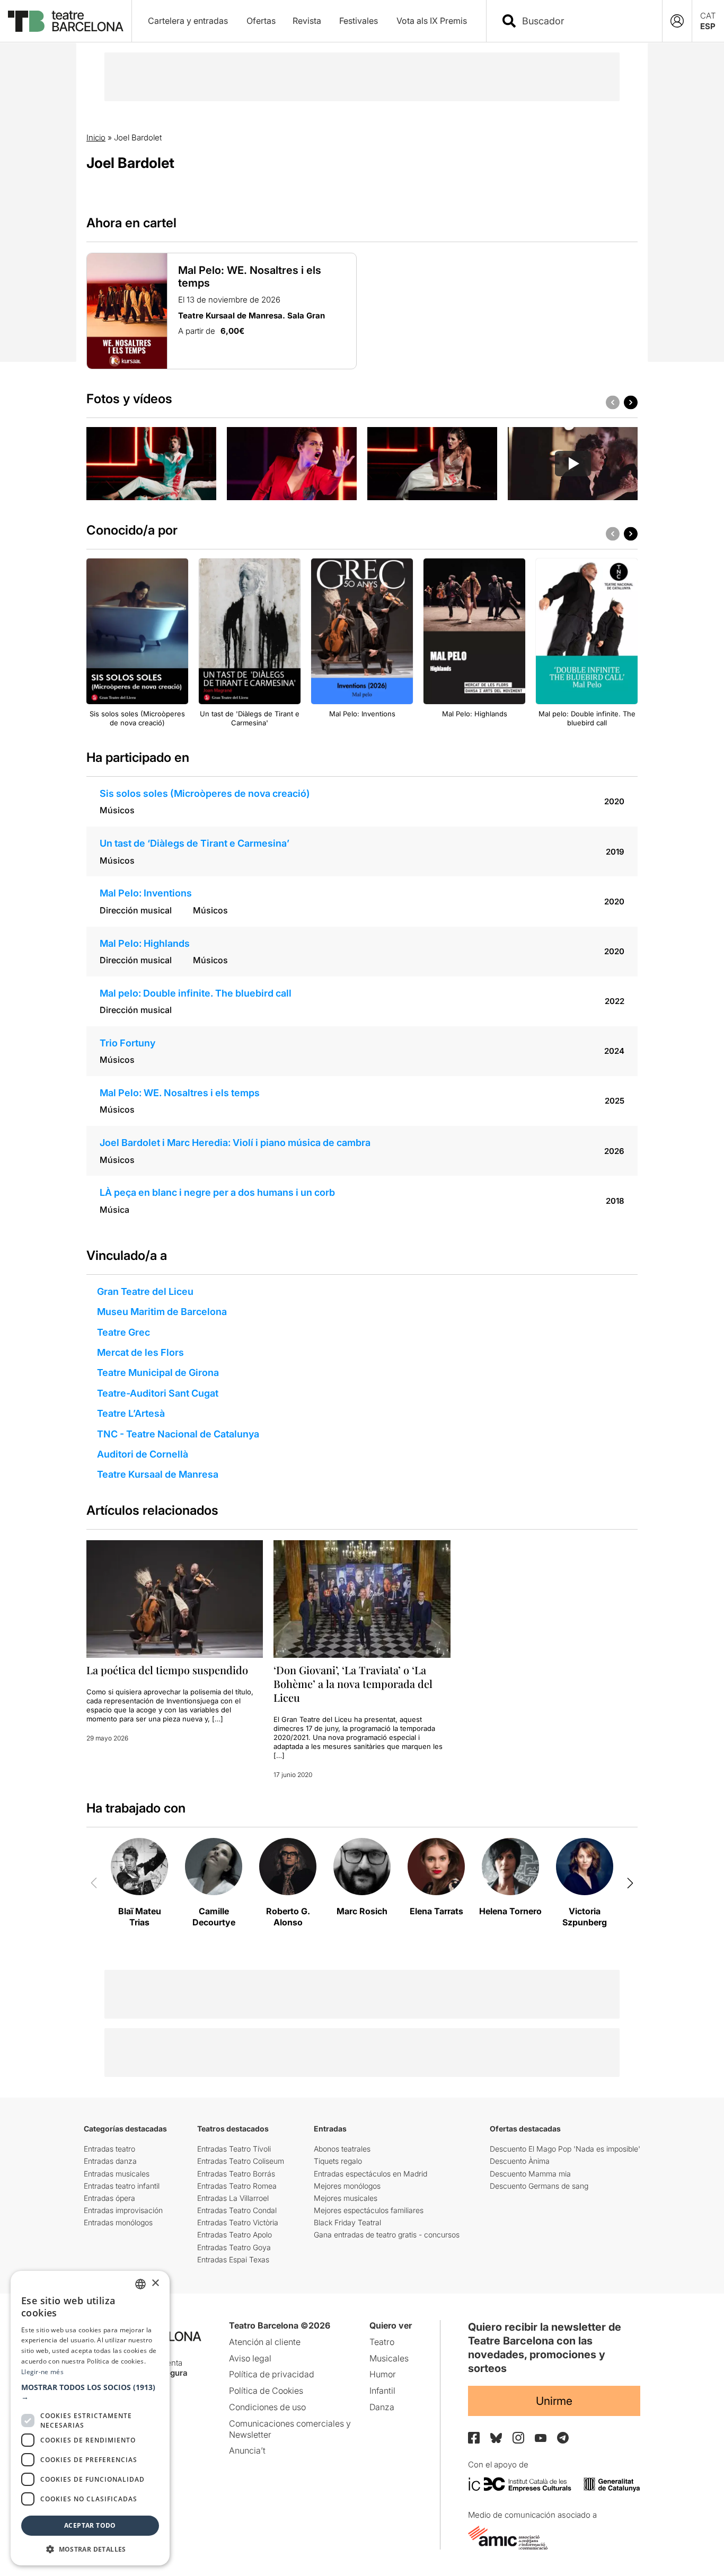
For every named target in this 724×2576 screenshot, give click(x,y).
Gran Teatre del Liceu (145, 1291)
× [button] (155, 2283)
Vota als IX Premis (432, 21)
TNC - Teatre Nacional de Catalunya (178, 1434)
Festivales (359, 21)
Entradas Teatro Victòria (238, 2222)
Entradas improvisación (123, 2210)
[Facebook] (474, 2438)
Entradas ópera (109, 2198)
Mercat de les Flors (140, 1352)
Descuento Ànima (520, 2161)
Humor (383, 2374)
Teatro (382, 2342)
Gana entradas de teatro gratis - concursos (387, 2235)
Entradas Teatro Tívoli (234, 2149)
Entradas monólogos (118, 2222)
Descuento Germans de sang (539, 2186)
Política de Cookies (266, 2391)
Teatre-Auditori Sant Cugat (158, 1393)
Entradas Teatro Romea (237, 2186)
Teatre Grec (123, 1332)
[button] (90, 2392)
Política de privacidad (272, 2374)
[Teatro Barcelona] (66, 21)
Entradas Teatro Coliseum (241, 2161)
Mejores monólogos (347, 2186)
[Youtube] (541, 2438)
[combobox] (584, 21)
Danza (382, 2407)
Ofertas (261, 21)
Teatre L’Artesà (131, 1413)
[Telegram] (563, 2438)
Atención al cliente (265, 2342)
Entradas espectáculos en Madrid (370, 2174)
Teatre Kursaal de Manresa (158, 1474)
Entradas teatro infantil (122, 2186)
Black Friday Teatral (347, 2222)
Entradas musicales (117, 2174)
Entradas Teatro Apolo (235, 2235)
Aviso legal (250, 2358)
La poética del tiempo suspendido (167, 1670)
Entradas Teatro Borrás (236, 2174)
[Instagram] (518, 2438)
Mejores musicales (346, 2198)
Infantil (382, 2391)
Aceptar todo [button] (90, 2525)
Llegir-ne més (42, 2372)
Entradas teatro (109, 2149)
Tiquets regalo (338, 2161)
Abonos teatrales (342, 2149)
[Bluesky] (496, 2438)
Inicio (96, 137)
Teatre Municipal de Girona (158, 1373)
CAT (708, 16)
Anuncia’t (247, 2450)
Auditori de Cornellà (143, 1454)
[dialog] (90, 2418)
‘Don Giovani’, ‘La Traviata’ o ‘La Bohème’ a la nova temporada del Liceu (353, 1684)
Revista (307, 21)
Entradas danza (110, 2161)
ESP (708, 26)
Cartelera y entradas (188, 21)
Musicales (389, 2358)
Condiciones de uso (267, 2407)
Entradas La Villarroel (233, 2198)
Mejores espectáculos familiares (369, 2210)
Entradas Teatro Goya (234, 2247)
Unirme (554, 2401)
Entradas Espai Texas (233, 2259)
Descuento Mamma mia (530, 2174)
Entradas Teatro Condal (237, 2210)
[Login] (677, 21)
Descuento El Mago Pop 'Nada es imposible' (565, 2149)
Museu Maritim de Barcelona (162, 1312)
